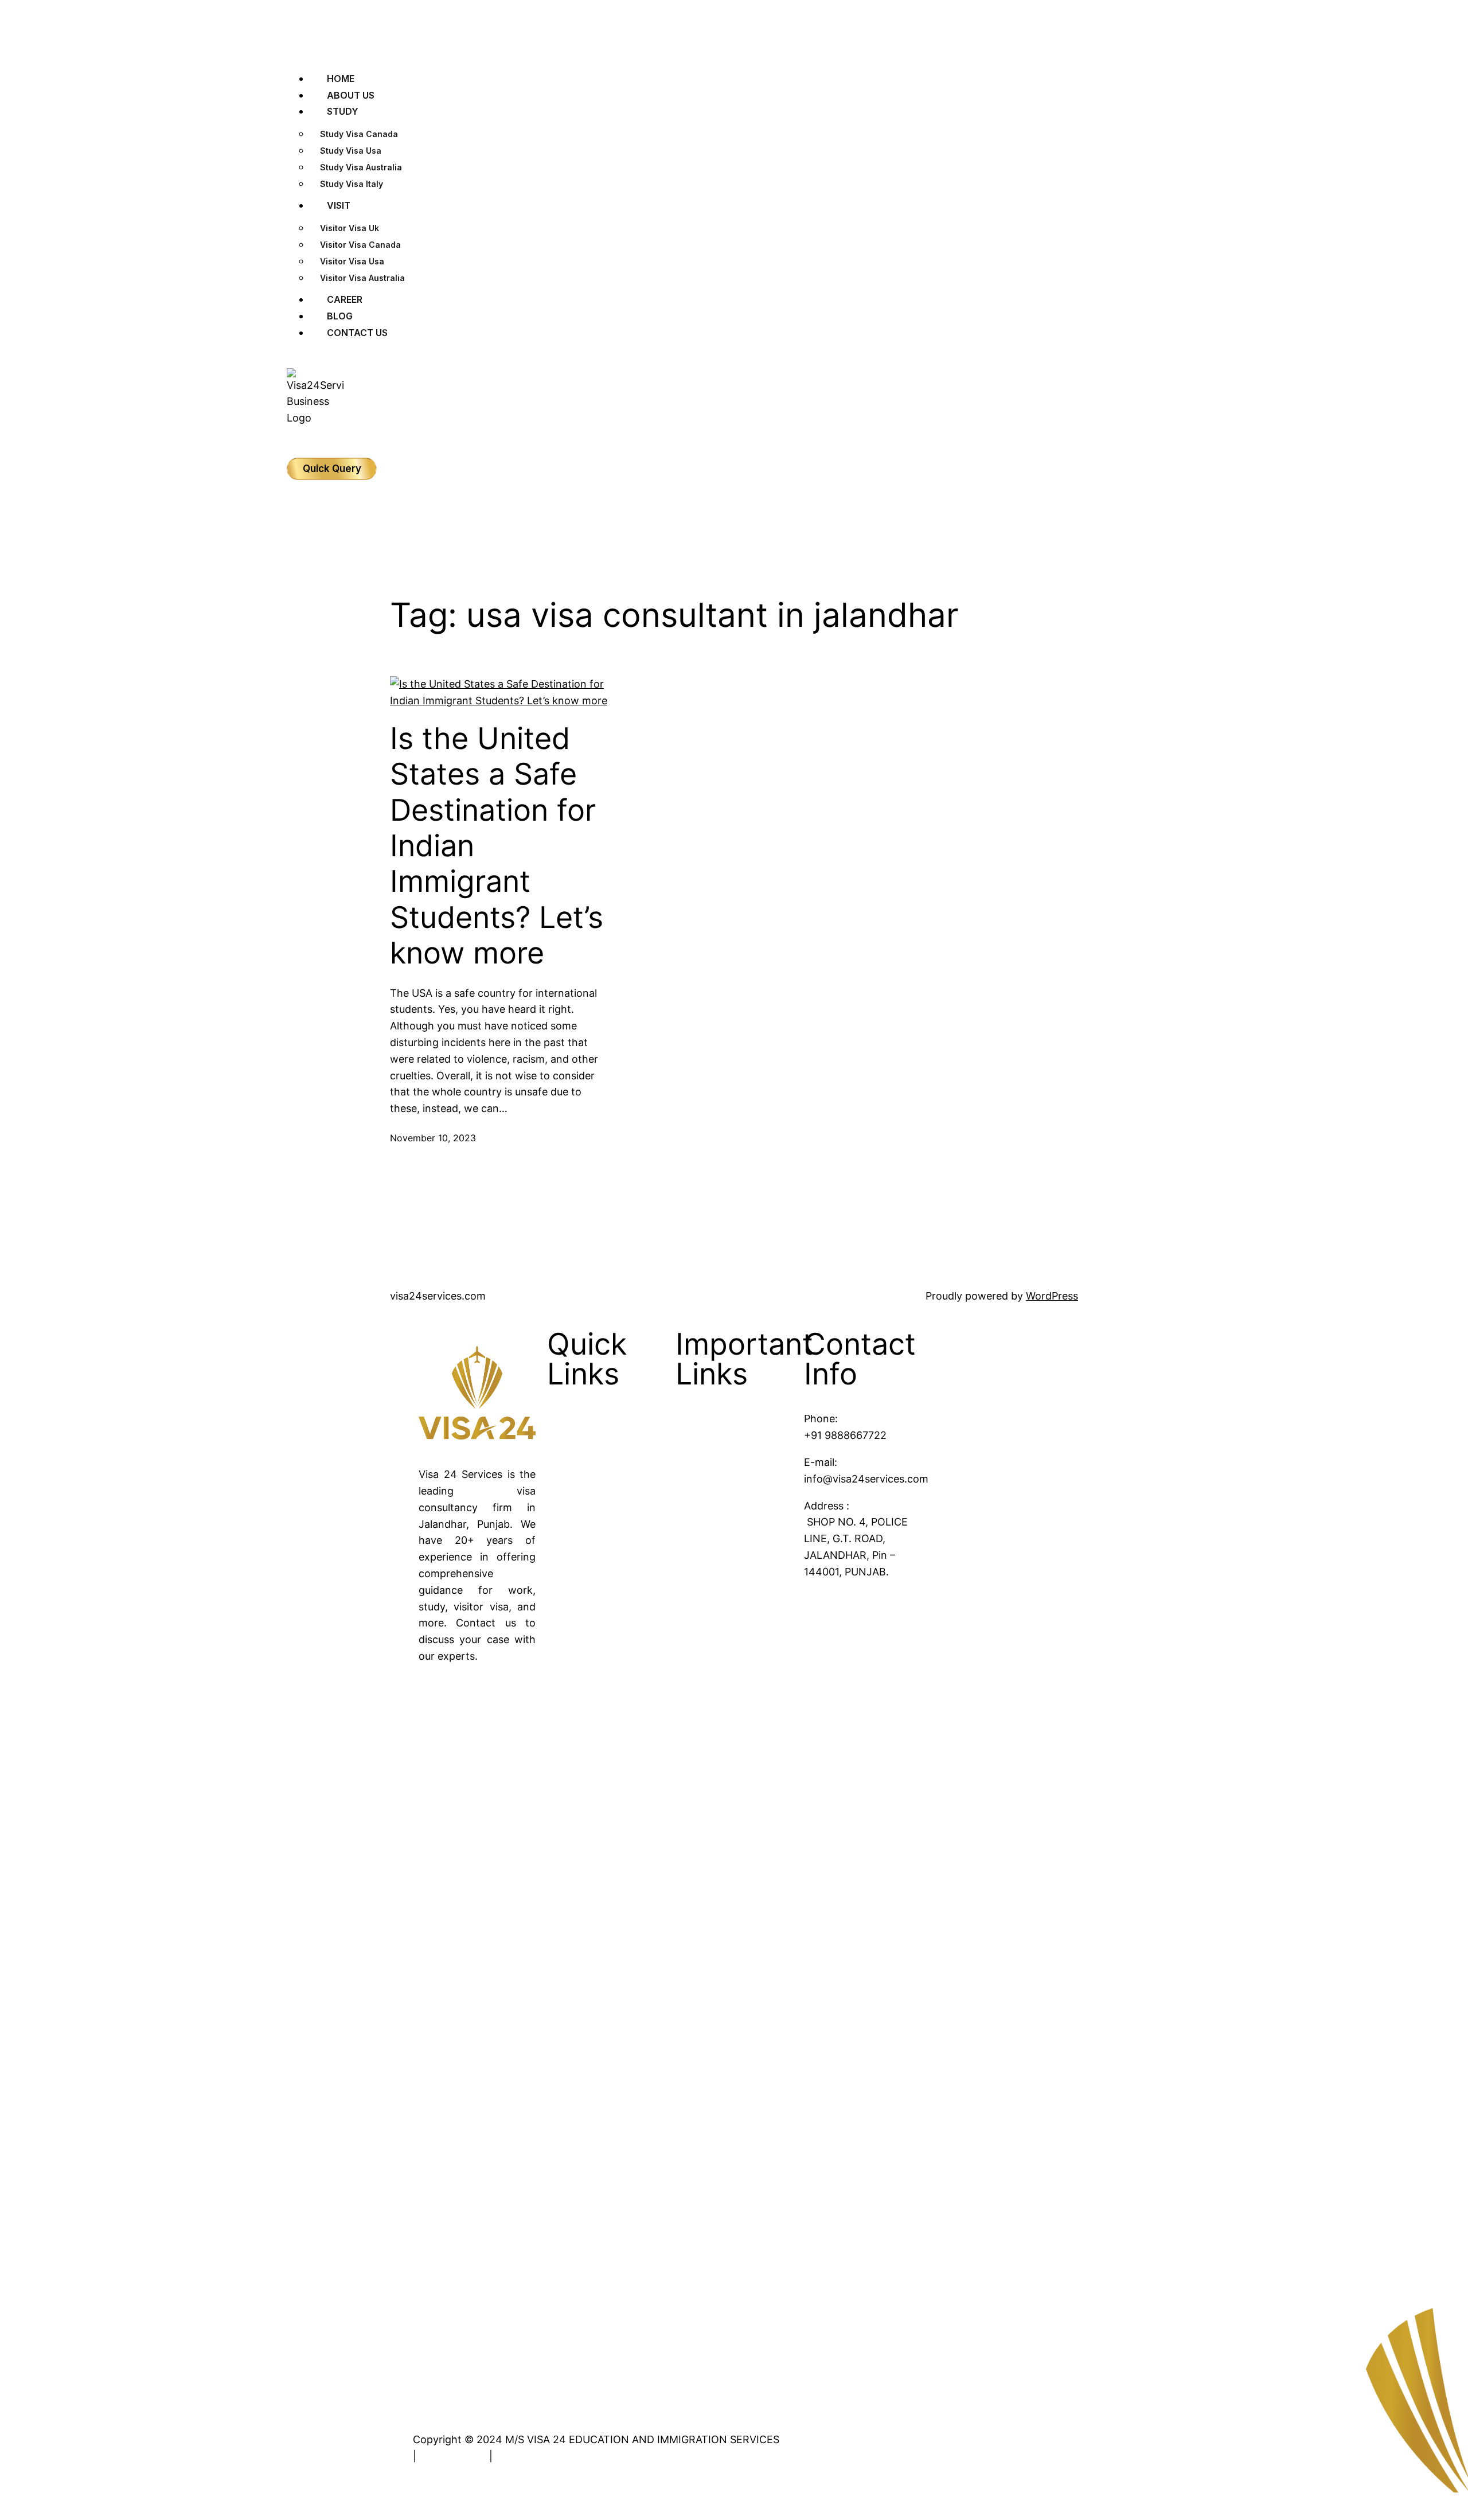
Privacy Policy (453, 2456)
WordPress (1052, 1296)
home (595, 1456)
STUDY (343, 111)
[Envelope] (433, 2361)
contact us (607, 1549)
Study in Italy (741, 1456)
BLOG (340, 316)
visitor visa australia (362, 278)
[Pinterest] (433, 2259)
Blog (592, 1503)
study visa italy (352, 184)
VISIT (339, 205)
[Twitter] (433, 1951)
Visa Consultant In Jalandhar (754, 1488)
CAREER (345, 299)
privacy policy (615, 1596)
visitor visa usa (352, 261)
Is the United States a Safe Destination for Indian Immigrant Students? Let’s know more (497, 846)
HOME (341, 79)
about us (602, 1479)
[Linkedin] (433, 2156)
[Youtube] (433, 2054)
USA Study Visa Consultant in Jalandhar (747, 1649)
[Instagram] (433, 1848)
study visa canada (359, 134)
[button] (734, 52)
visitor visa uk (350, 228)
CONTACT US (357, 333)
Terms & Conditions (543, 2456)
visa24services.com (438, 1296)
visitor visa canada (360, 245)
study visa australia (361, 167)
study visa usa (351, 151)
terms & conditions (627, 1573)
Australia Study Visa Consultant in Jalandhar (754, 1592)
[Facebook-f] (433, 1746)
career (597, 1526)
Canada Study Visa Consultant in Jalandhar (756, 1536)
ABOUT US (351, 95)
